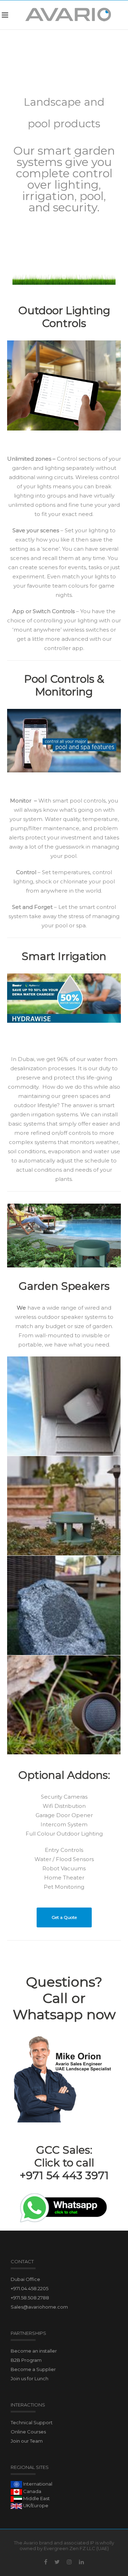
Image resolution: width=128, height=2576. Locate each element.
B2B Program (26, 2360)
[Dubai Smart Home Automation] (68, 15)
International (37, 2484)
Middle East (36, 2498)
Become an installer (34, 2351)
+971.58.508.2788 (30, 2298)
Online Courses (28, 2432)
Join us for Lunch (30, 2378)
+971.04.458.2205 (30, 2288)
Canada (32, 2491)
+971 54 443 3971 (64, 2175)
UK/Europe (35, 2505)
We (21, 1308)
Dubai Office (25, 2279)
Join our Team (27, 2441)
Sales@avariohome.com (39, 2307)
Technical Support (32, 2422)
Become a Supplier (33, 2369)
